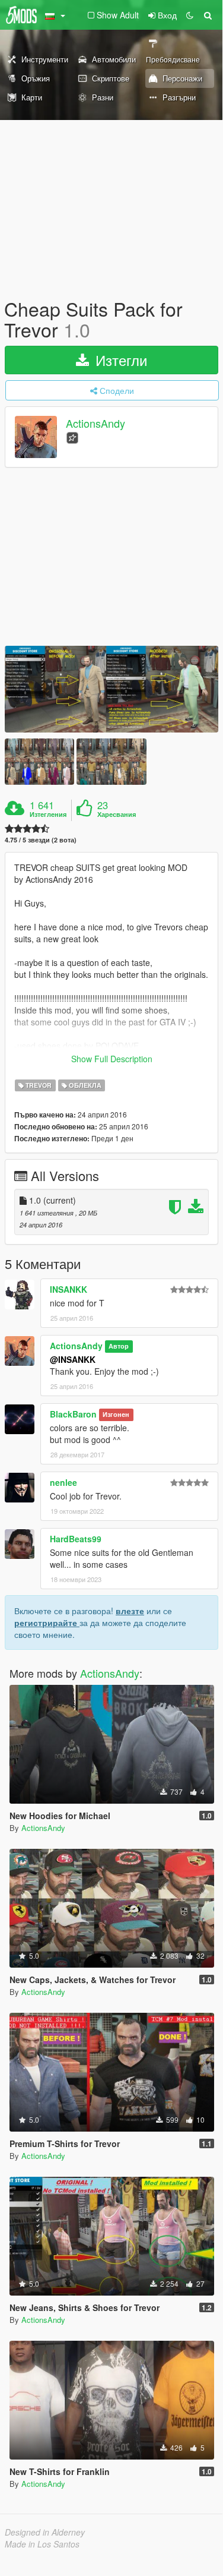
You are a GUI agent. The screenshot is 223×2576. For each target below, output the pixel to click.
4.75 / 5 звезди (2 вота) (41, 840)
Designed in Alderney (45, 2532)
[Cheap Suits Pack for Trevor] (111, 689)
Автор (119, 1347)
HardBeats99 (76, 1539)
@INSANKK (73, 1359)
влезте (130, 1611)
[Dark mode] (190, 15)
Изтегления (48, 815)
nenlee (63, 1482)
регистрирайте (47, 1622)
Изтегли (119, 360)
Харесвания (117, 815)
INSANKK (69, 1289)
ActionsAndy (95, 424)
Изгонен (116, 1415)
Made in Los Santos (42, 2544)
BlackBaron (73, 1414)
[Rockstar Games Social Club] (72, 437)
